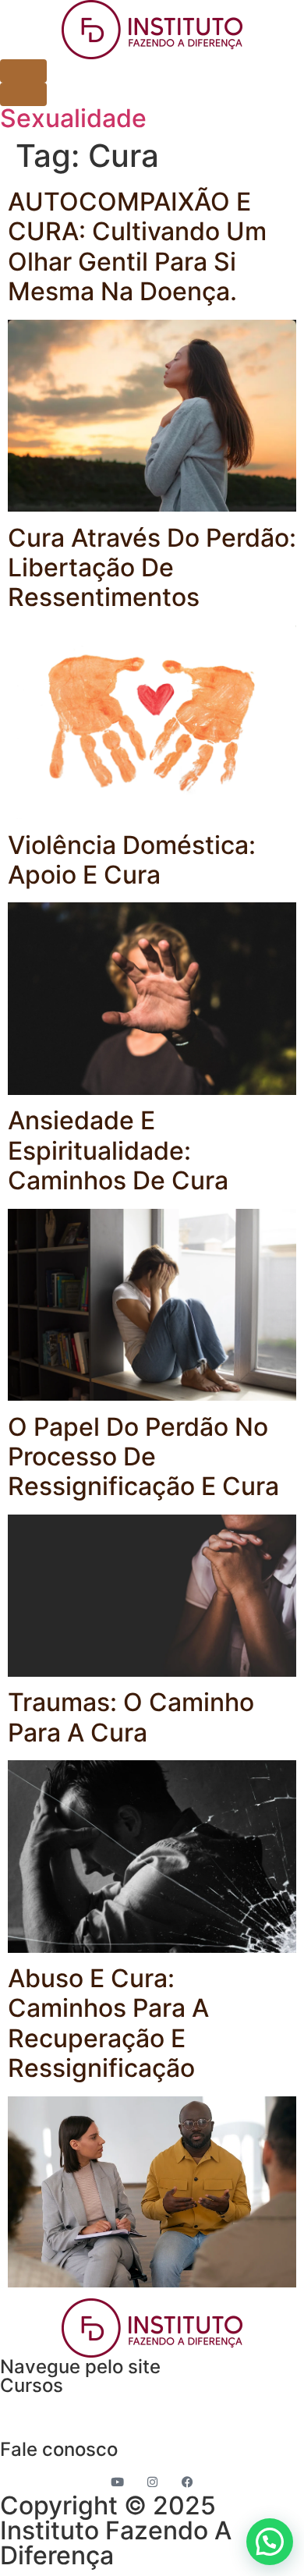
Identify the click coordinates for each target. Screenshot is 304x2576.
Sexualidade (73, 118)
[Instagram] (152, 2482)
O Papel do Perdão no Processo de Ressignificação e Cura (143, 1457)
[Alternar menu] (23, 71)
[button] (270, 2542)
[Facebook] (187, 2482)
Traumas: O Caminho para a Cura (131, 1717)
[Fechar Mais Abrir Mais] (23, 94)
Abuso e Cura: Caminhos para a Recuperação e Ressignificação (108, 2023)
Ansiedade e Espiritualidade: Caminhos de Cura (118, 1150)
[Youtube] (117, 2482)
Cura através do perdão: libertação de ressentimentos (152, 568)
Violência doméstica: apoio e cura (132, 860)
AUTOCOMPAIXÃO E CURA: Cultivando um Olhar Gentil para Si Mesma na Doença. (137, 246)
